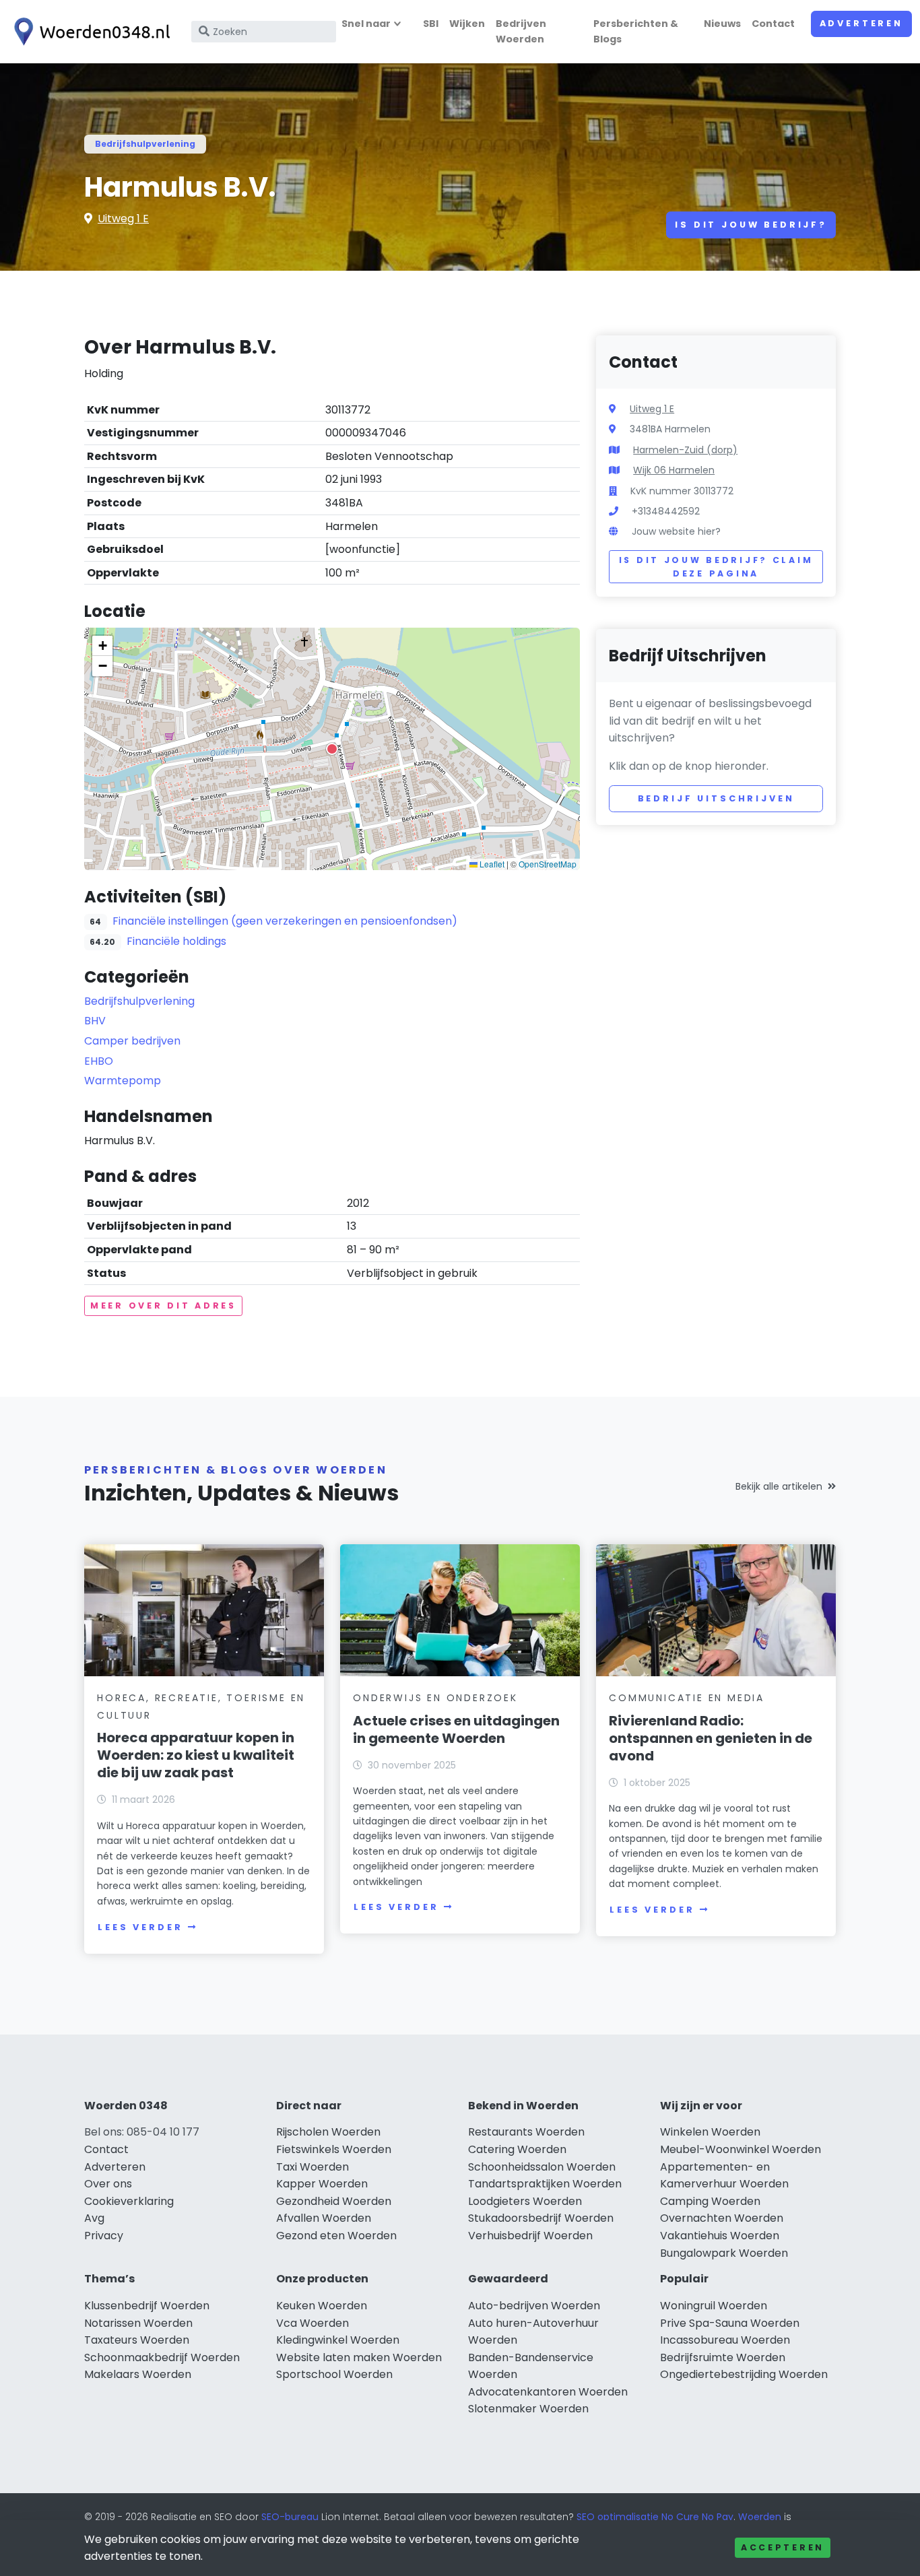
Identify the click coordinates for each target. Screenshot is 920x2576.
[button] (332, 749)
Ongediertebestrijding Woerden (744, 2374)
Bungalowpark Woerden (724, 2253)
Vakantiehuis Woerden (720, 2236)
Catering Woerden (517, 2149)
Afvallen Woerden (324, 2218)
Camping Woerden (710, 2201)
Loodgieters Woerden (525, 2201)
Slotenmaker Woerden (528, 2409)
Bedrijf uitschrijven (716, 798)
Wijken (467, 24)
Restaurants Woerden (526, 2132)
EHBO (99, 1061)
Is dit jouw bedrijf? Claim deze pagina (716, 567)
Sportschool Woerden (334, 2374)
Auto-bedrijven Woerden (534, 2306)
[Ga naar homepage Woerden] (89, 32)
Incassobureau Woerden (725, 2340)
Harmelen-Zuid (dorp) (685, 450)
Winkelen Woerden (710, 2132)
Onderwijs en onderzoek (435, 1698)
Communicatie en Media (687, 1698)
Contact (773, 24)
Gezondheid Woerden (334, 2201)
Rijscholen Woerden (328, 2132)
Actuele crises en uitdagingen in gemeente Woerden (456, 1729)
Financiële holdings (176, 941)
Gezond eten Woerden (336, 2236)
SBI (431, 24)
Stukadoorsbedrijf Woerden (541, 2218)
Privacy (104, 2236)
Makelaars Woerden (138, 2374)
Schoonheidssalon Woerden (542, 2167)
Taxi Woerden (313, 2167)
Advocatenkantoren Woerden (548, 2392)
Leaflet (491, 864)
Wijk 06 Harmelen (674, 470)
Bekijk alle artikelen (779, 1486)
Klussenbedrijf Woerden (147, 2306)
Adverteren (861, 23)
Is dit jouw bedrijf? (751, 225)
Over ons (108, 2184)
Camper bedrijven (132, 1041)
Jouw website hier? (676, 531)
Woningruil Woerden (714, 2306)
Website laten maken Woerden (359, 2357)
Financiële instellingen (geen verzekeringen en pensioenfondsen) (285, 921)
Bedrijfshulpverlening (145, 144)
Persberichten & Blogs (636, 31)
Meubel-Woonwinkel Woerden (741, 2149)
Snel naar (366, 24)
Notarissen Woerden (138, 2323)
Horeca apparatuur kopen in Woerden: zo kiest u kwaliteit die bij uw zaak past (196, 1755)
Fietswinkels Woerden (334, 2149)
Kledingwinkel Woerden (338, 2340)
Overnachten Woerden (722, 2218)
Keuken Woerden (322, 2306)
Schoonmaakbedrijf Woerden (162, 2357)
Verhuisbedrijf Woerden (530, 2236)
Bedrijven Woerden (521, 31)
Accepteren (783, 2547)
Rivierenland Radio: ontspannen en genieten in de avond (711, 1738)
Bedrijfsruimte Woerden (723, 2357)
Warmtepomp (123, 1081)
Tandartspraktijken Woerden (545, 2184)
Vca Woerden (313, 2323)
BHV (95, 1021)
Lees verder (140, 1927)
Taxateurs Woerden (137, 2340)
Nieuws (722, 24)
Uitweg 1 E (123, 219)
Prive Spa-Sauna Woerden (730, 2323)
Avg (94, 2218)
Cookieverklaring (129, 2201)
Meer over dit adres (163, 1306)
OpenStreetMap (548, 864)
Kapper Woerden (322, 2184)
